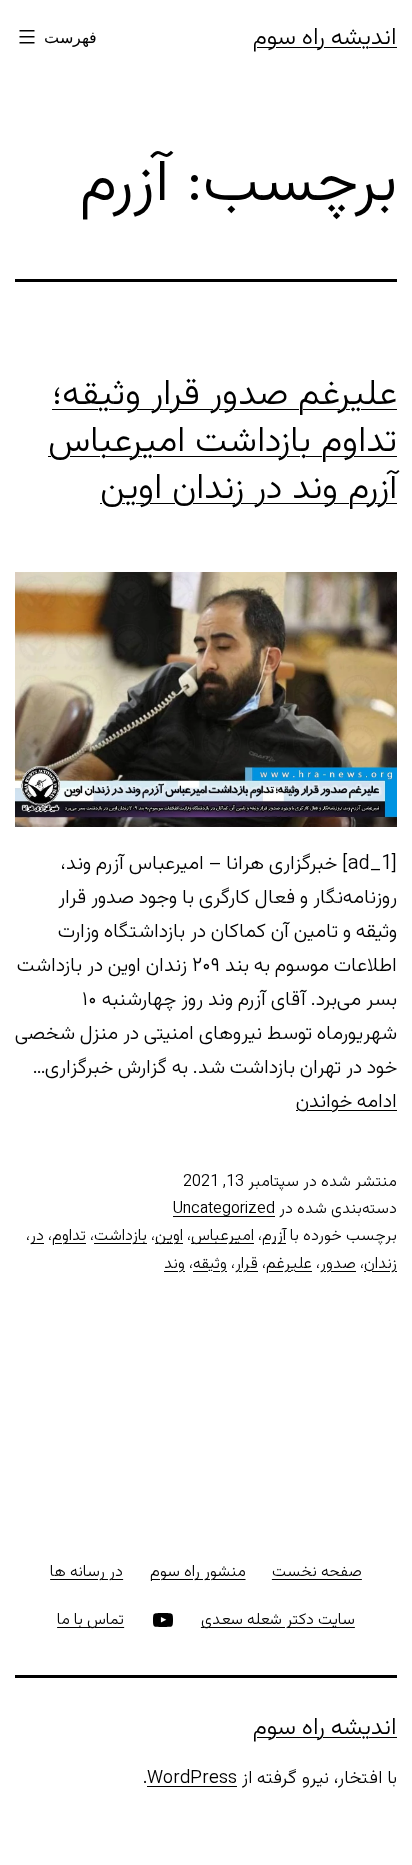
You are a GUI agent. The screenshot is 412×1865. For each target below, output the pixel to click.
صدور (338, 1264)
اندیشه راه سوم (325, 38)
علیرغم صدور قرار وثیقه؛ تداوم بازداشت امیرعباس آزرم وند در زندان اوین (222, 442)
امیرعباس (222, 1236)
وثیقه (210, 1264)
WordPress (192, 1779)
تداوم (69, 1236)
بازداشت (120, 1236)
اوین (169, 1236)
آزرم (274, 1236)
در (37, 1236)
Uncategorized (224, 1209)
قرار (246, 1264)
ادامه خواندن (346, 1102)
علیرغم (289, 1264)
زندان (380, 1264)
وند (174, 1264)
